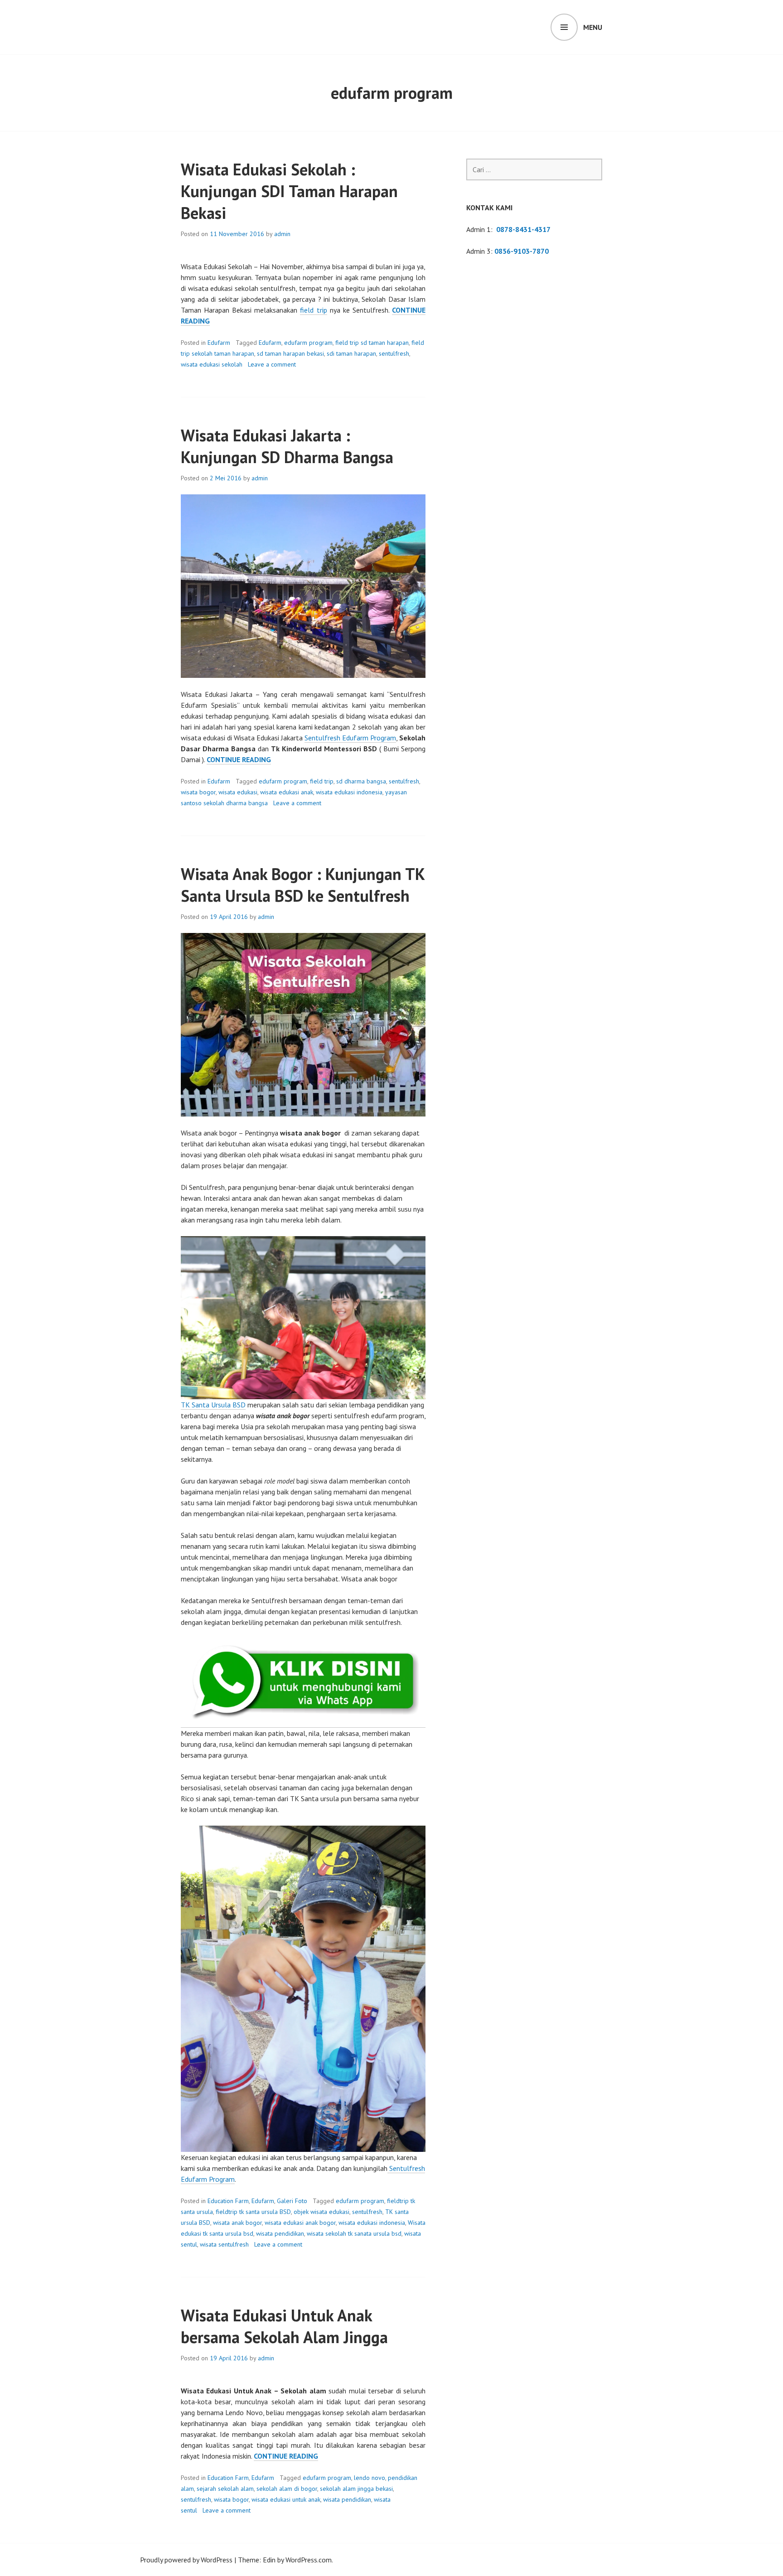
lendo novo (370, 2478)
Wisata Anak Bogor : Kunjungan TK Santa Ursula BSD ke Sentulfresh (303, 885)
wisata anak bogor (237, 2223)
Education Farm (228, 2201)
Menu (593, 27)
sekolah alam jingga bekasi (356, 2489)
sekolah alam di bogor (287, 2489)
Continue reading (239, 760)
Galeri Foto (292, 2201)
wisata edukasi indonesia (349, 792)
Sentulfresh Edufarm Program (350, 738)
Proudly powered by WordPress (186, 2560)
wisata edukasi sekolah (212, 364)
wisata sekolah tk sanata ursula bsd (354, 2233)
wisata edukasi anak (287, 792)
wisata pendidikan (280, 2233)
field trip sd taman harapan (372, 343)
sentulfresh (394, 353)
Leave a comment (272, 364)
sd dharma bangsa (361, 781)
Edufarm (219, 343)
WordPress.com (309, 2560)
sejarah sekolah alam (225, 2489)
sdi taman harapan (351, 353)
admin (282, 234)
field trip (313, 310)
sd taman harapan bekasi (290, 353)
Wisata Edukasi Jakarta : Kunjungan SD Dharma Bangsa (287, 446)
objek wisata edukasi (321, 2212)
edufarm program (308, 343)
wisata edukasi (238, 792)
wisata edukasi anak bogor (300, 2223)
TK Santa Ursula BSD (213, 1405)
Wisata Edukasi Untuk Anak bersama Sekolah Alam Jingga (284, 2326)
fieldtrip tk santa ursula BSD (253, 2212)
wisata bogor (198, 792)
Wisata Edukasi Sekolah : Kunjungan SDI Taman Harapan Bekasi (289, 191)
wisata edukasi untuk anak (286, 2499)
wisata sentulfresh (224, 2244)
